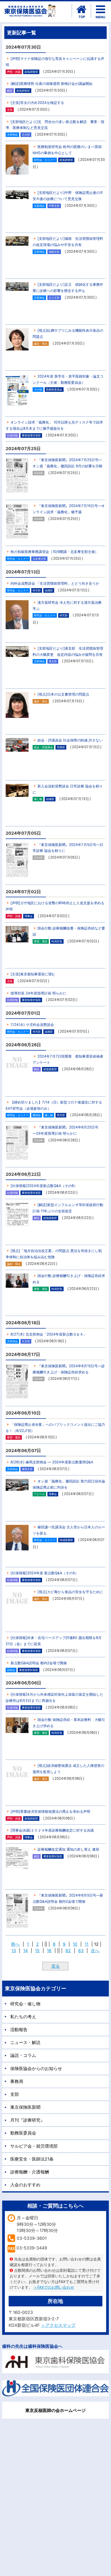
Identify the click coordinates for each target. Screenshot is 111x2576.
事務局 (17, 2081)
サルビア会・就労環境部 (34, 2146)
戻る (55, 1966)
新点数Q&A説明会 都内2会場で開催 (39, 1663)
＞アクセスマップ (58, 2325)
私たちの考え (23, 2017)
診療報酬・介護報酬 (30, 2172)
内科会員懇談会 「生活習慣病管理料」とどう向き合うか (55, 583)
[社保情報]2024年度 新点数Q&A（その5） (44, 1573)
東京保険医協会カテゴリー (36, 1988)
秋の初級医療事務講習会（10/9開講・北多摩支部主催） (54, 552)
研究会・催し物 (25, 2004)
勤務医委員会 (23, 2133)
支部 (15, 2094)
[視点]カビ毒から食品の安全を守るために (70, 1592)
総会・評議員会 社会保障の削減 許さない (70, 740)
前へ (15, 1944)
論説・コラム (23, 2055)
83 (81, 1951)
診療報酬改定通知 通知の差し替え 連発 (68, 1849)
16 (49, 1951)
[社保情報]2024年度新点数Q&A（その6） (44, 1186)
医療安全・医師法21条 (32, 2159)
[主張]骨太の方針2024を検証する (37, 103)
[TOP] (81, 9)
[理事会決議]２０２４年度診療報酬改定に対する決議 (52, 1830)
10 (75, 1944)
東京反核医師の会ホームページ (55, 2410)
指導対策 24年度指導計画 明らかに (38, 993)
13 (14, 1951)
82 (68, 1951)
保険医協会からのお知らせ (36, 2068)
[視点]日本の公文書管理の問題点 (63, 694)
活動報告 (19, 2029)
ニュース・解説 (25, 2042)
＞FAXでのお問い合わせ (54, 2287)
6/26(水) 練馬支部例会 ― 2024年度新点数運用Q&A (52, 1462)
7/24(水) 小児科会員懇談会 (32, 1025)
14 (25, 1951)
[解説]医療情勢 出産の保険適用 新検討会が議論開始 (51, 84)
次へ (95, 1951)
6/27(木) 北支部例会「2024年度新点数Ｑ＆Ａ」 (49, 1334)
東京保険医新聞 (25, 2107)
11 (86, 1944)
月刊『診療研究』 (27, 2120)
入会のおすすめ (25, 2185)
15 (37, 1951)
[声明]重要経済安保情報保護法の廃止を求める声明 (50, 1811)
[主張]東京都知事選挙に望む (33, 974)
